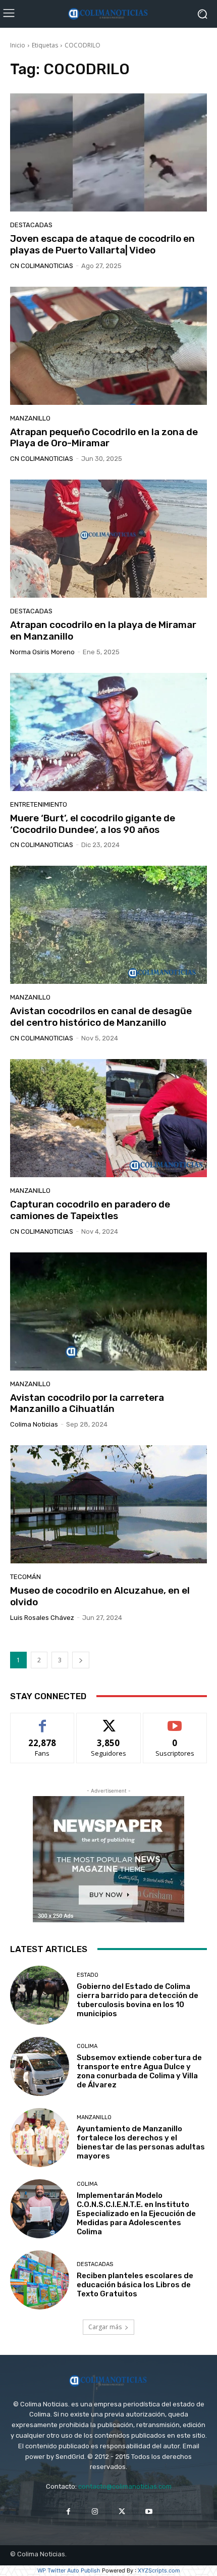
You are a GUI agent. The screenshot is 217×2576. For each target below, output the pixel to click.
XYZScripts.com (159, 2570)
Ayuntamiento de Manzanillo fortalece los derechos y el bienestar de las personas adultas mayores (141, 2142)
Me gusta (43, 1721)
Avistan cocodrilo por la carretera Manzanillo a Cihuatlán (87, 1403)
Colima (87, 2046)
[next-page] (81, 1660)
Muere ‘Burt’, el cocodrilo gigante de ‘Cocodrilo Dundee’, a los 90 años (93, 824)
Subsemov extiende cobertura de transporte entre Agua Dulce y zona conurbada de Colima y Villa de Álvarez (139, 2071)
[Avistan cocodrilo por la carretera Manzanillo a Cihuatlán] (108, 1311)
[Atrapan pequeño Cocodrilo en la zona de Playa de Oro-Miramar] (108, 346)
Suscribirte (175, 1721)
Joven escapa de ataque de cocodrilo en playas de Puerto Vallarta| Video (102, 244)
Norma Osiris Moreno (42, 652)
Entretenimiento (39, 804)
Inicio (18, 45)
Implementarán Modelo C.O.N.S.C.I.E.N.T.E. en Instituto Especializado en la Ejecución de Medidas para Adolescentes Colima (136, 2214)
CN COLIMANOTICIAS (42, 266)
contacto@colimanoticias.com (125, 2486)
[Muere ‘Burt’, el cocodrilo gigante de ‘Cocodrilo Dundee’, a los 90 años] (108, 732)
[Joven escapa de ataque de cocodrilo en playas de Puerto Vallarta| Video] (108, 152)
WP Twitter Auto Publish (69, 2570)
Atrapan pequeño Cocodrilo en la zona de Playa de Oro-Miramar (104, 438)
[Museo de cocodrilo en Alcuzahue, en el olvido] (108, 1504)
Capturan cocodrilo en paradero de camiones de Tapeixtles (90, 1210)
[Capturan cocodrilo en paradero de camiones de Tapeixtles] (108, 1118)
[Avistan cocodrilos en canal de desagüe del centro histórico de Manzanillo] (108, 925)
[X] (122, 2512)
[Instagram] (95, 2512)
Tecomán (25, 1577)
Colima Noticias (34, 1424)
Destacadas (31, 225)
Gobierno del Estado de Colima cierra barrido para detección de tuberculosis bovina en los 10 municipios (138, 2000)
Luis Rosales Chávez (42, 1618)
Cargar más (105, 2327)
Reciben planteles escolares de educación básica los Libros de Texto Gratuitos (135, 2285)
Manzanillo (30, 418)
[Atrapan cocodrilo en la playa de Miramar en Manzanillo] (108, 539)
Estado (88, 1975)
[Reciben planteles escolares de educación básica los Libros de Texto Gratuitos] (40, 2280)
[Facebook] (68, 2512)
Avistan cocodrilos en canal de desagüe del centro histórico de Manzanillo (101, 1017)
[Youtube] (149, 2512)
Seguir (109, 1721)
